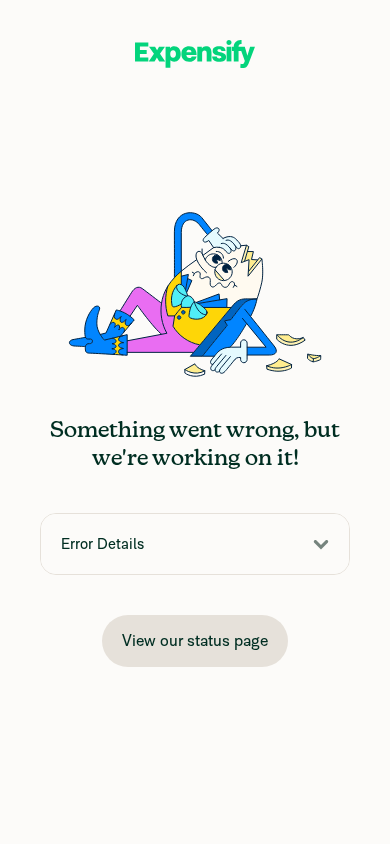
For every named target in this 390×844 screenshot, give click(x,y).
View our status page (195, 640)
